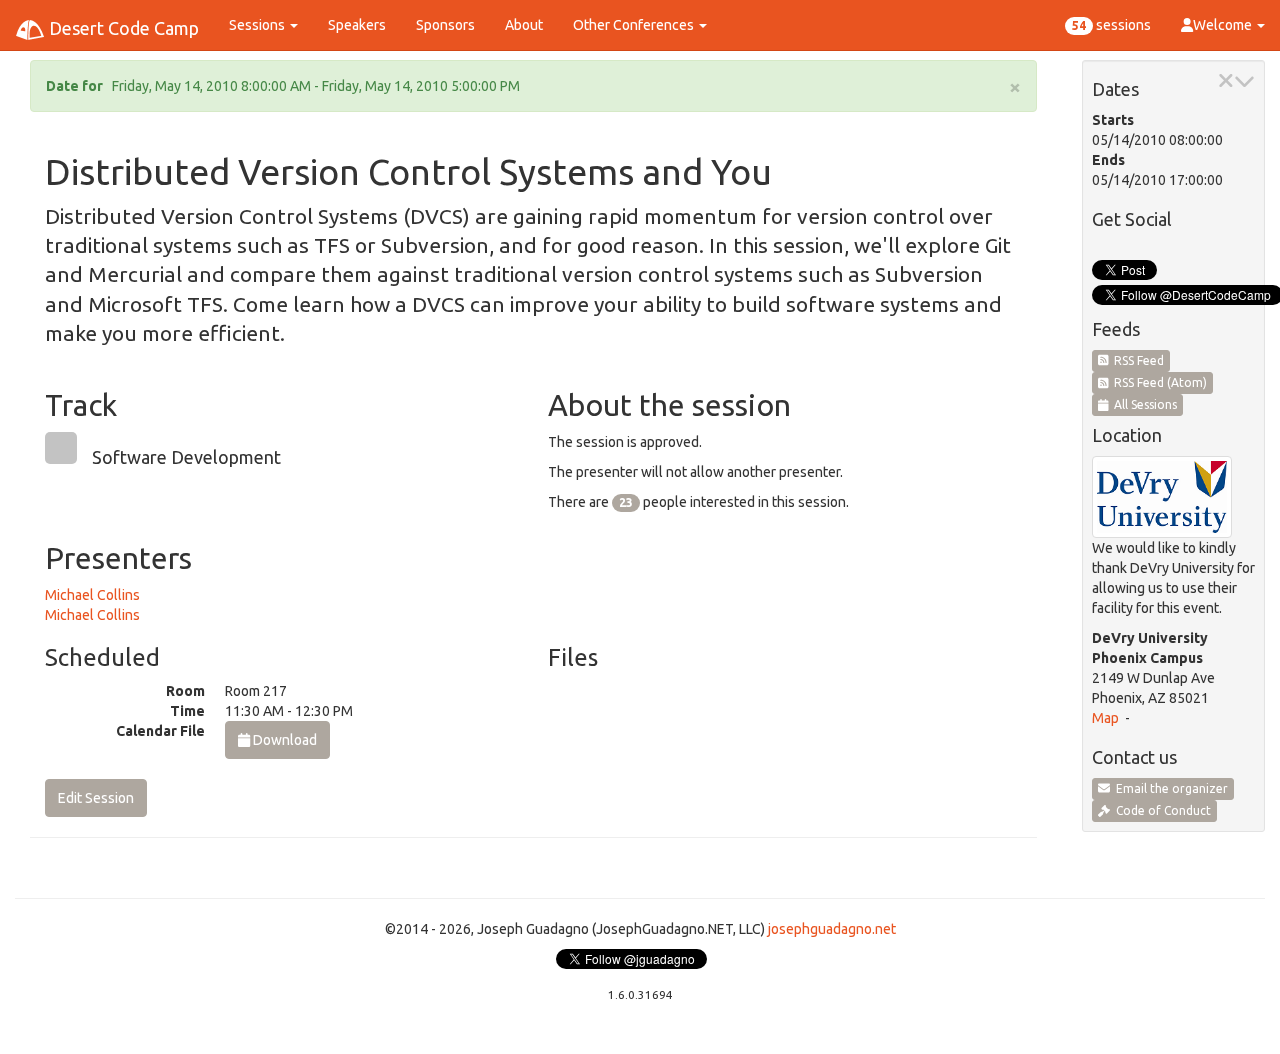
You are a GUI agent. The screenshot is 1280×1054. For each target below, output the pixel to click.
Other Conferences (635, 25)
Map (1105, 718)
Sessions (258, 25)
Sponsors (445, 25)
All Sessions (1142, 404)
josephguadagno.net (832, 929)
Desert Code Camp (122, 28)
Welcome (1224, 25)
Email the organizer (1169, 788)
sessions (1111, 25)
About (524, 25)
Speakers (357, 25)
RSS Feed (1136, 360)
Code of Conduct (1160, 810)
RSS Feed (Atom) (1157, 382)
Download (283, 740)
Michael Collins (92, 595)
